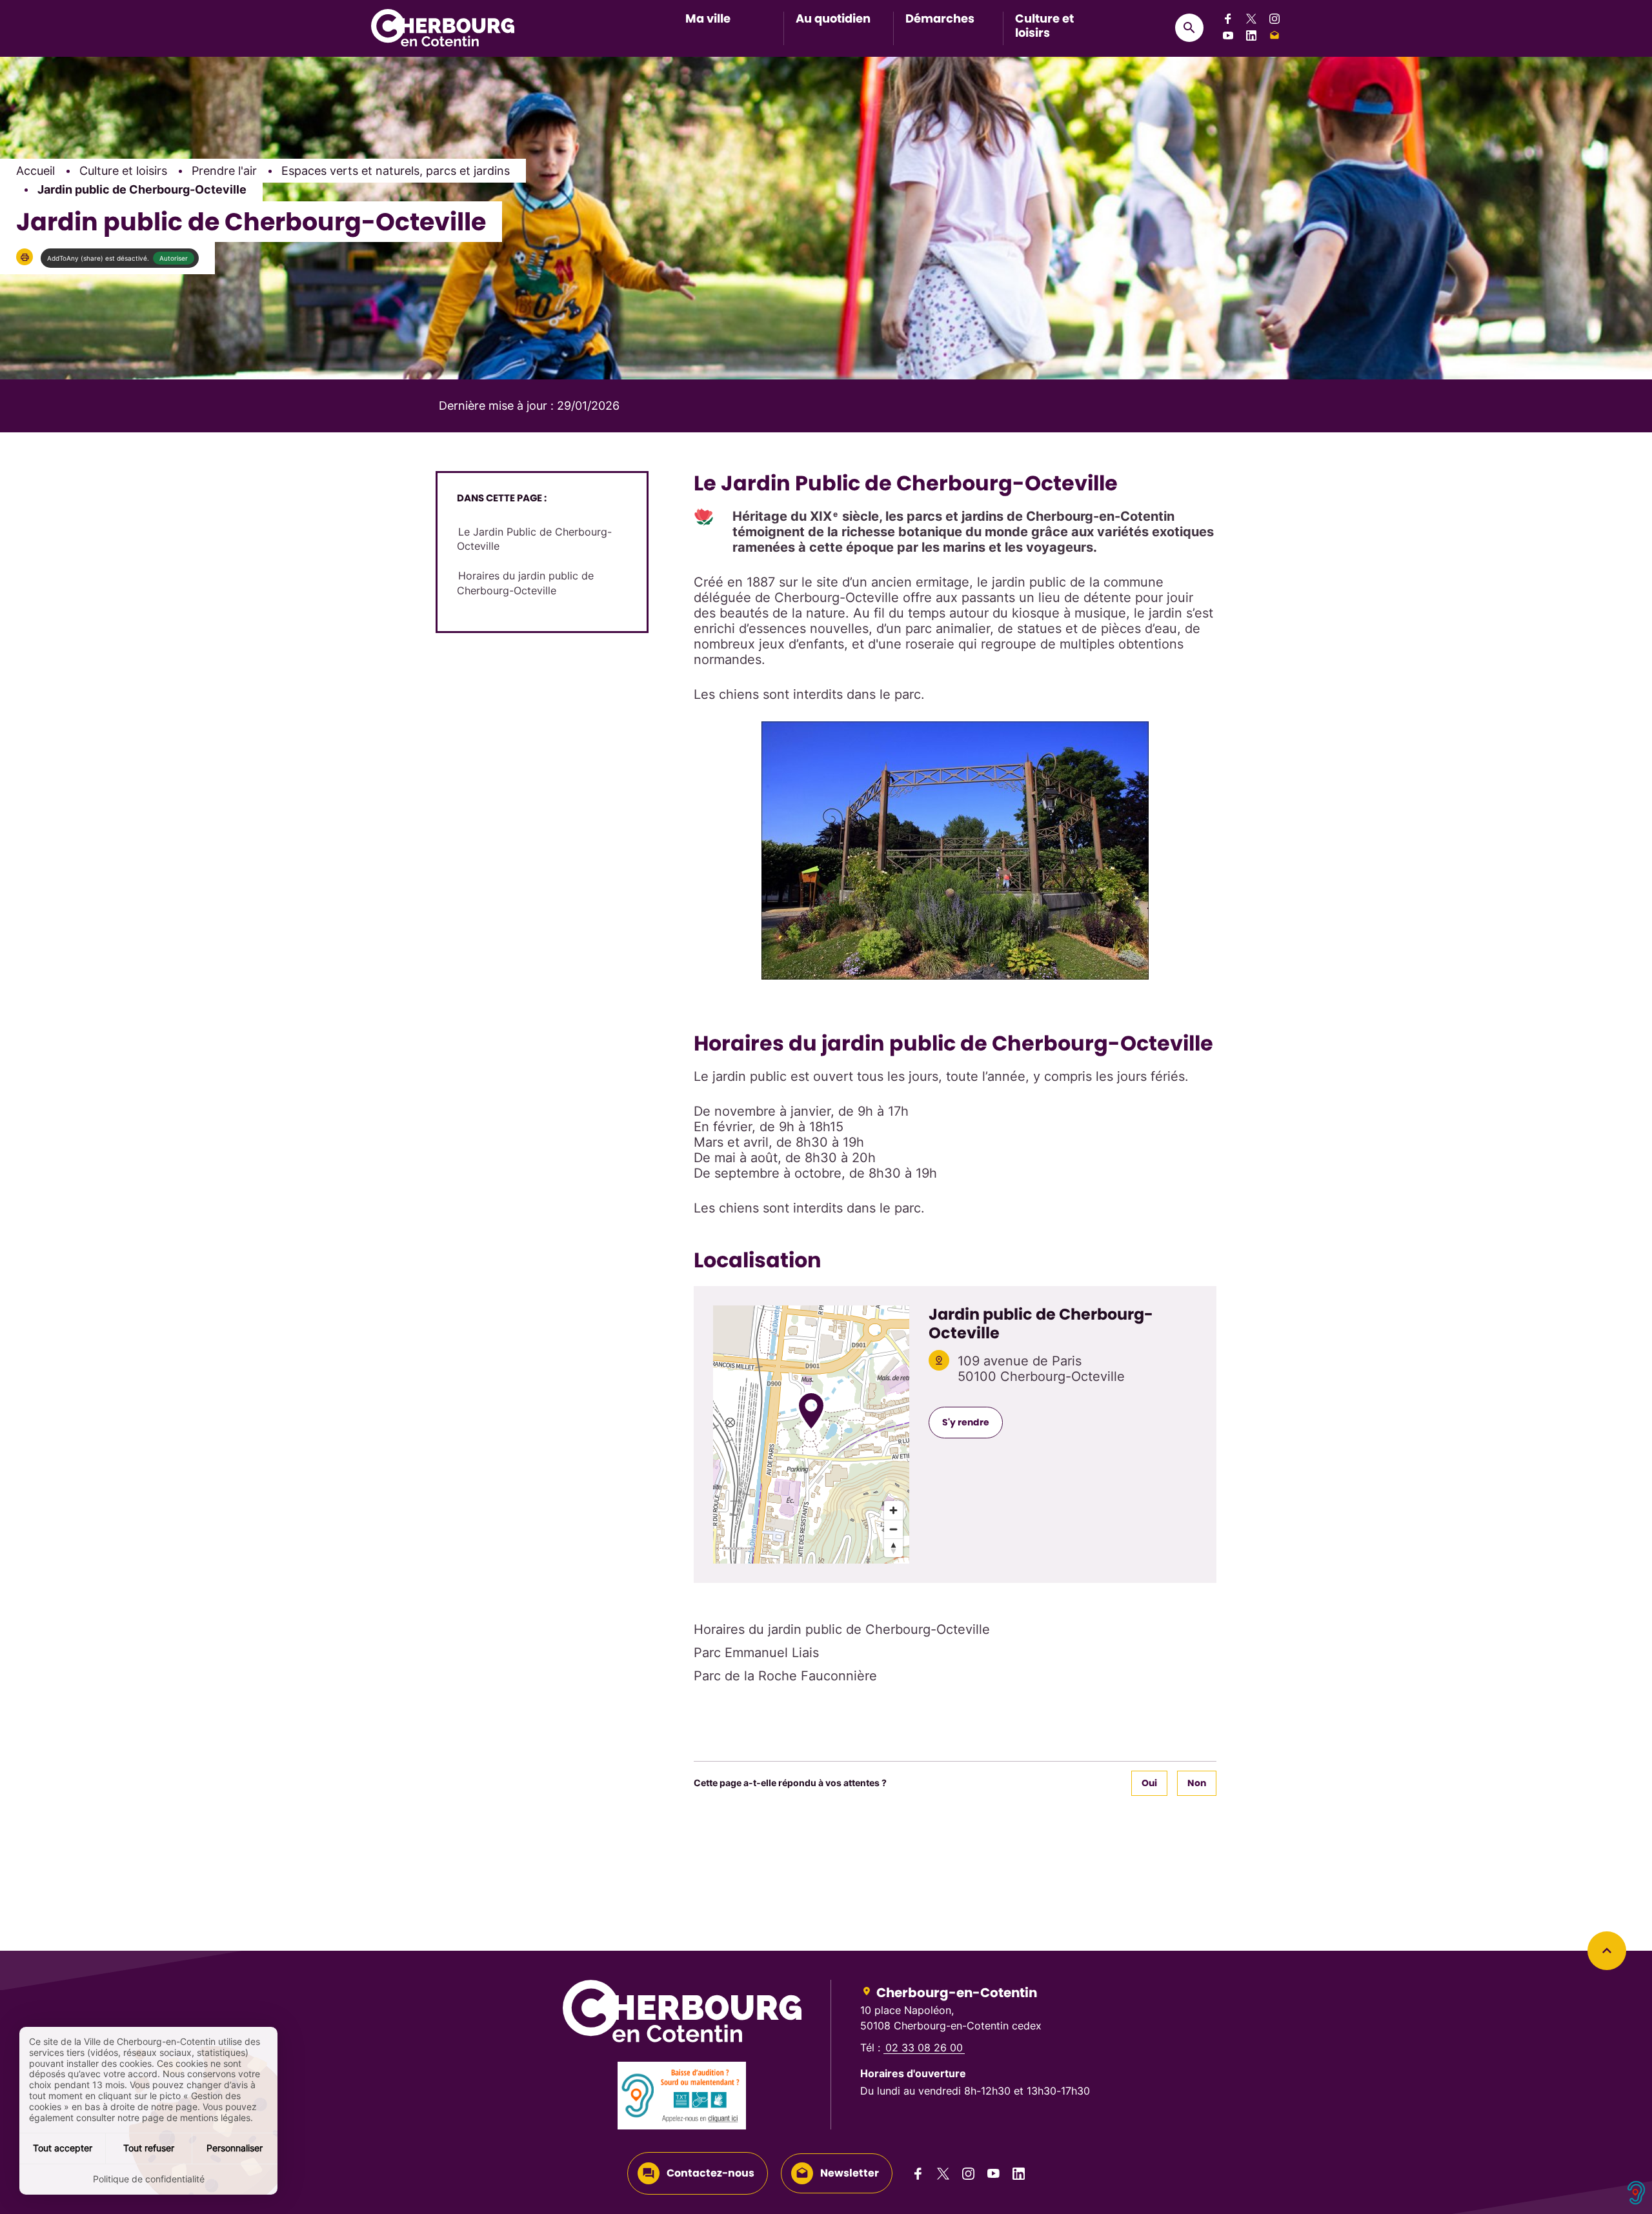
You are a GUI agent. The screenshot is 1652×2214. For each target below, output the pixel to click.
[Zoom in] (893, 1510)
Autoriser (174, 258)
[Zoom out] (893, 1529)
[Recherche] (1189, 28)
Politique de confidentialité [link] (149, 2179)
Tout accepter (63, 2148)
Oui (1149, 1783)
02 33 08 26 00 (924, 2048)
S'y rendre (966, 1422)
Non (1197, 1783)
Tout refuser (149, 2148)
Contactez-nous (710, 2173)
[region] (811, 1434)
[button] (25, 257)
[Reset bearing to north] (893, 1548)
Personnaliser (235, 2148)
